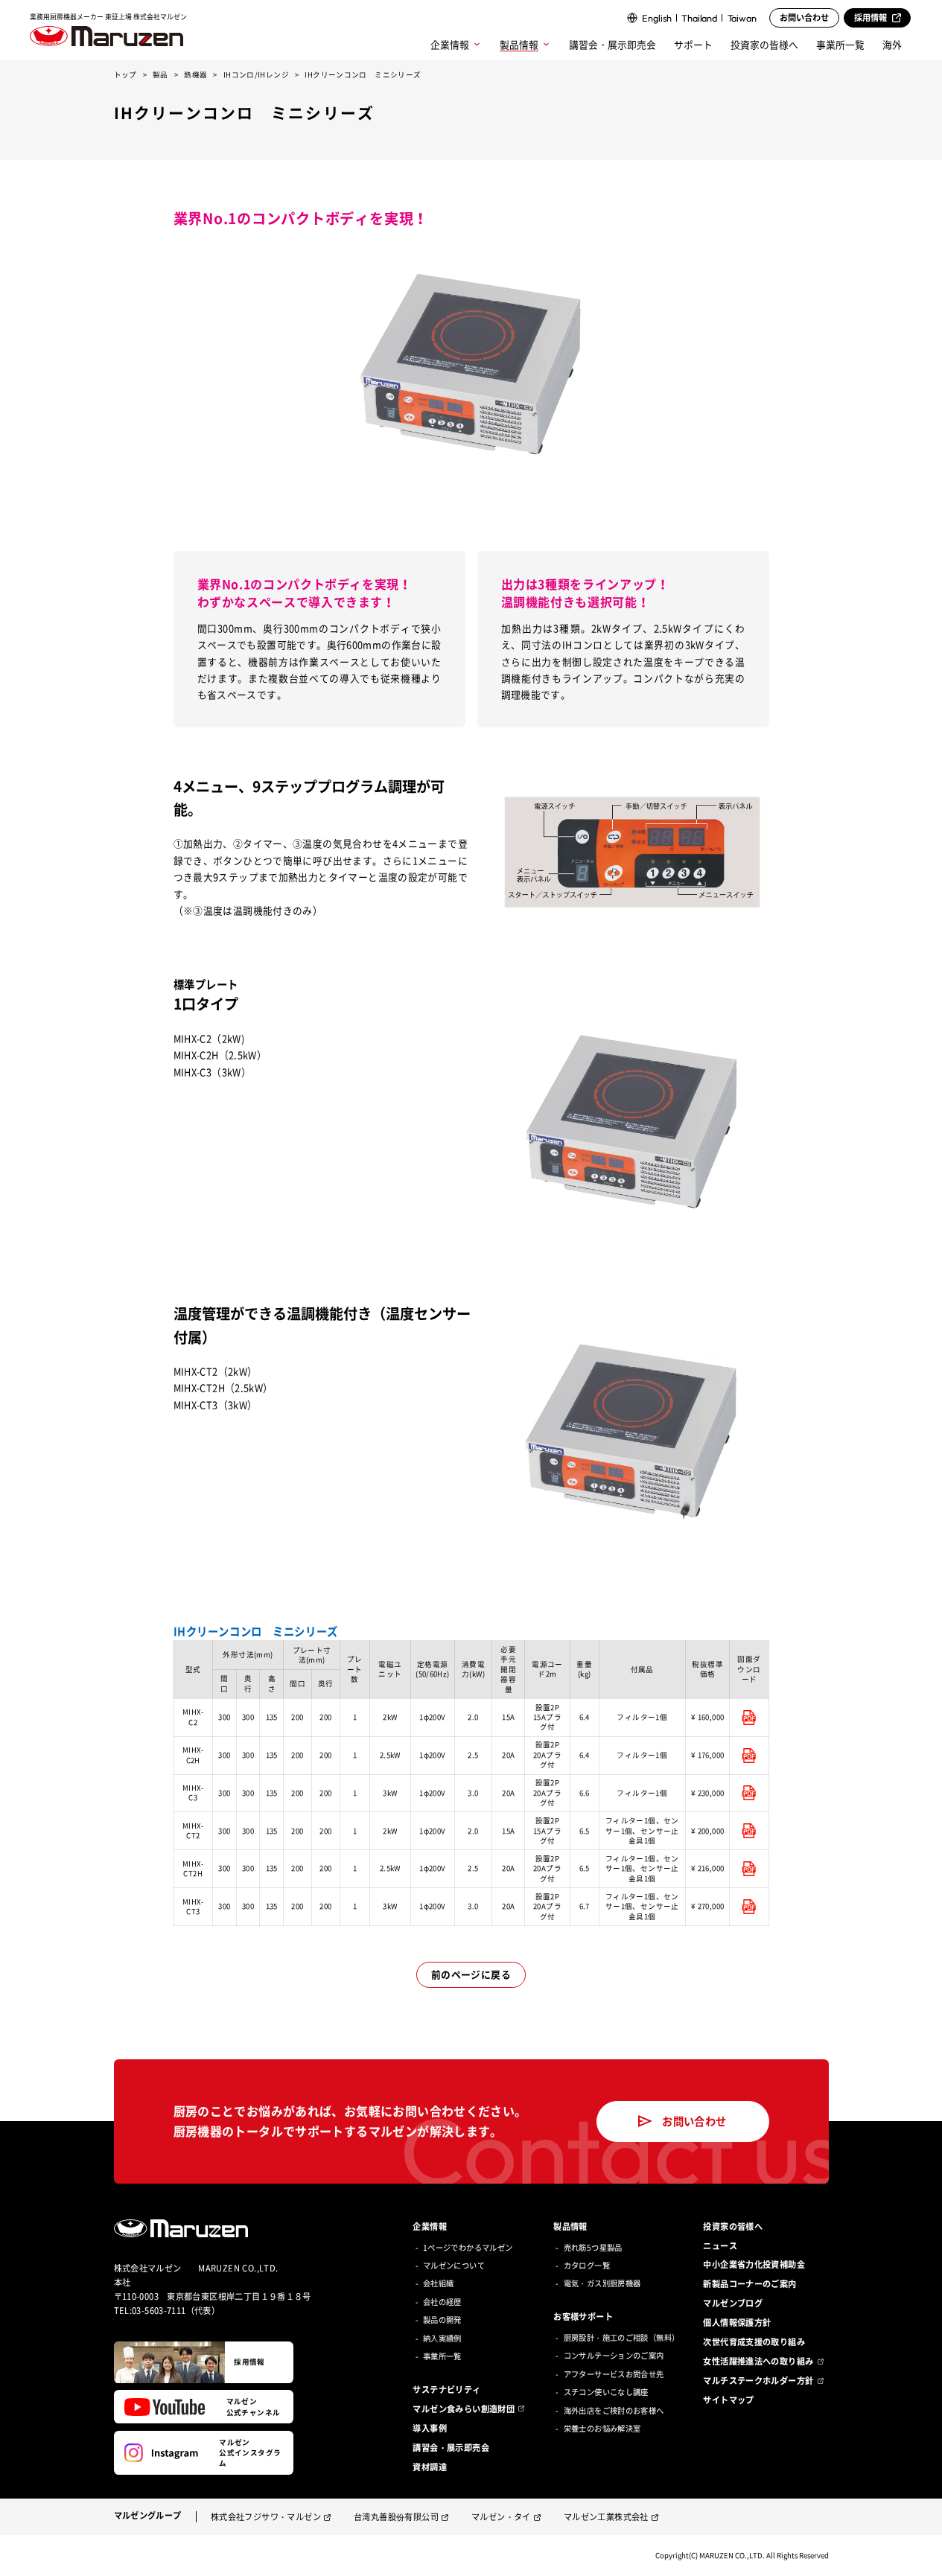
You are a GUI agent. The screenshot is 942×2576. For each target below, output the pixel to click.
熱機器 (195, 74)
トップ (125, 74)
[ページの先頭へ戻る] (921, 2555)
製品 (160, 74)
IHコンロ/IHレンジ (256, 74)
